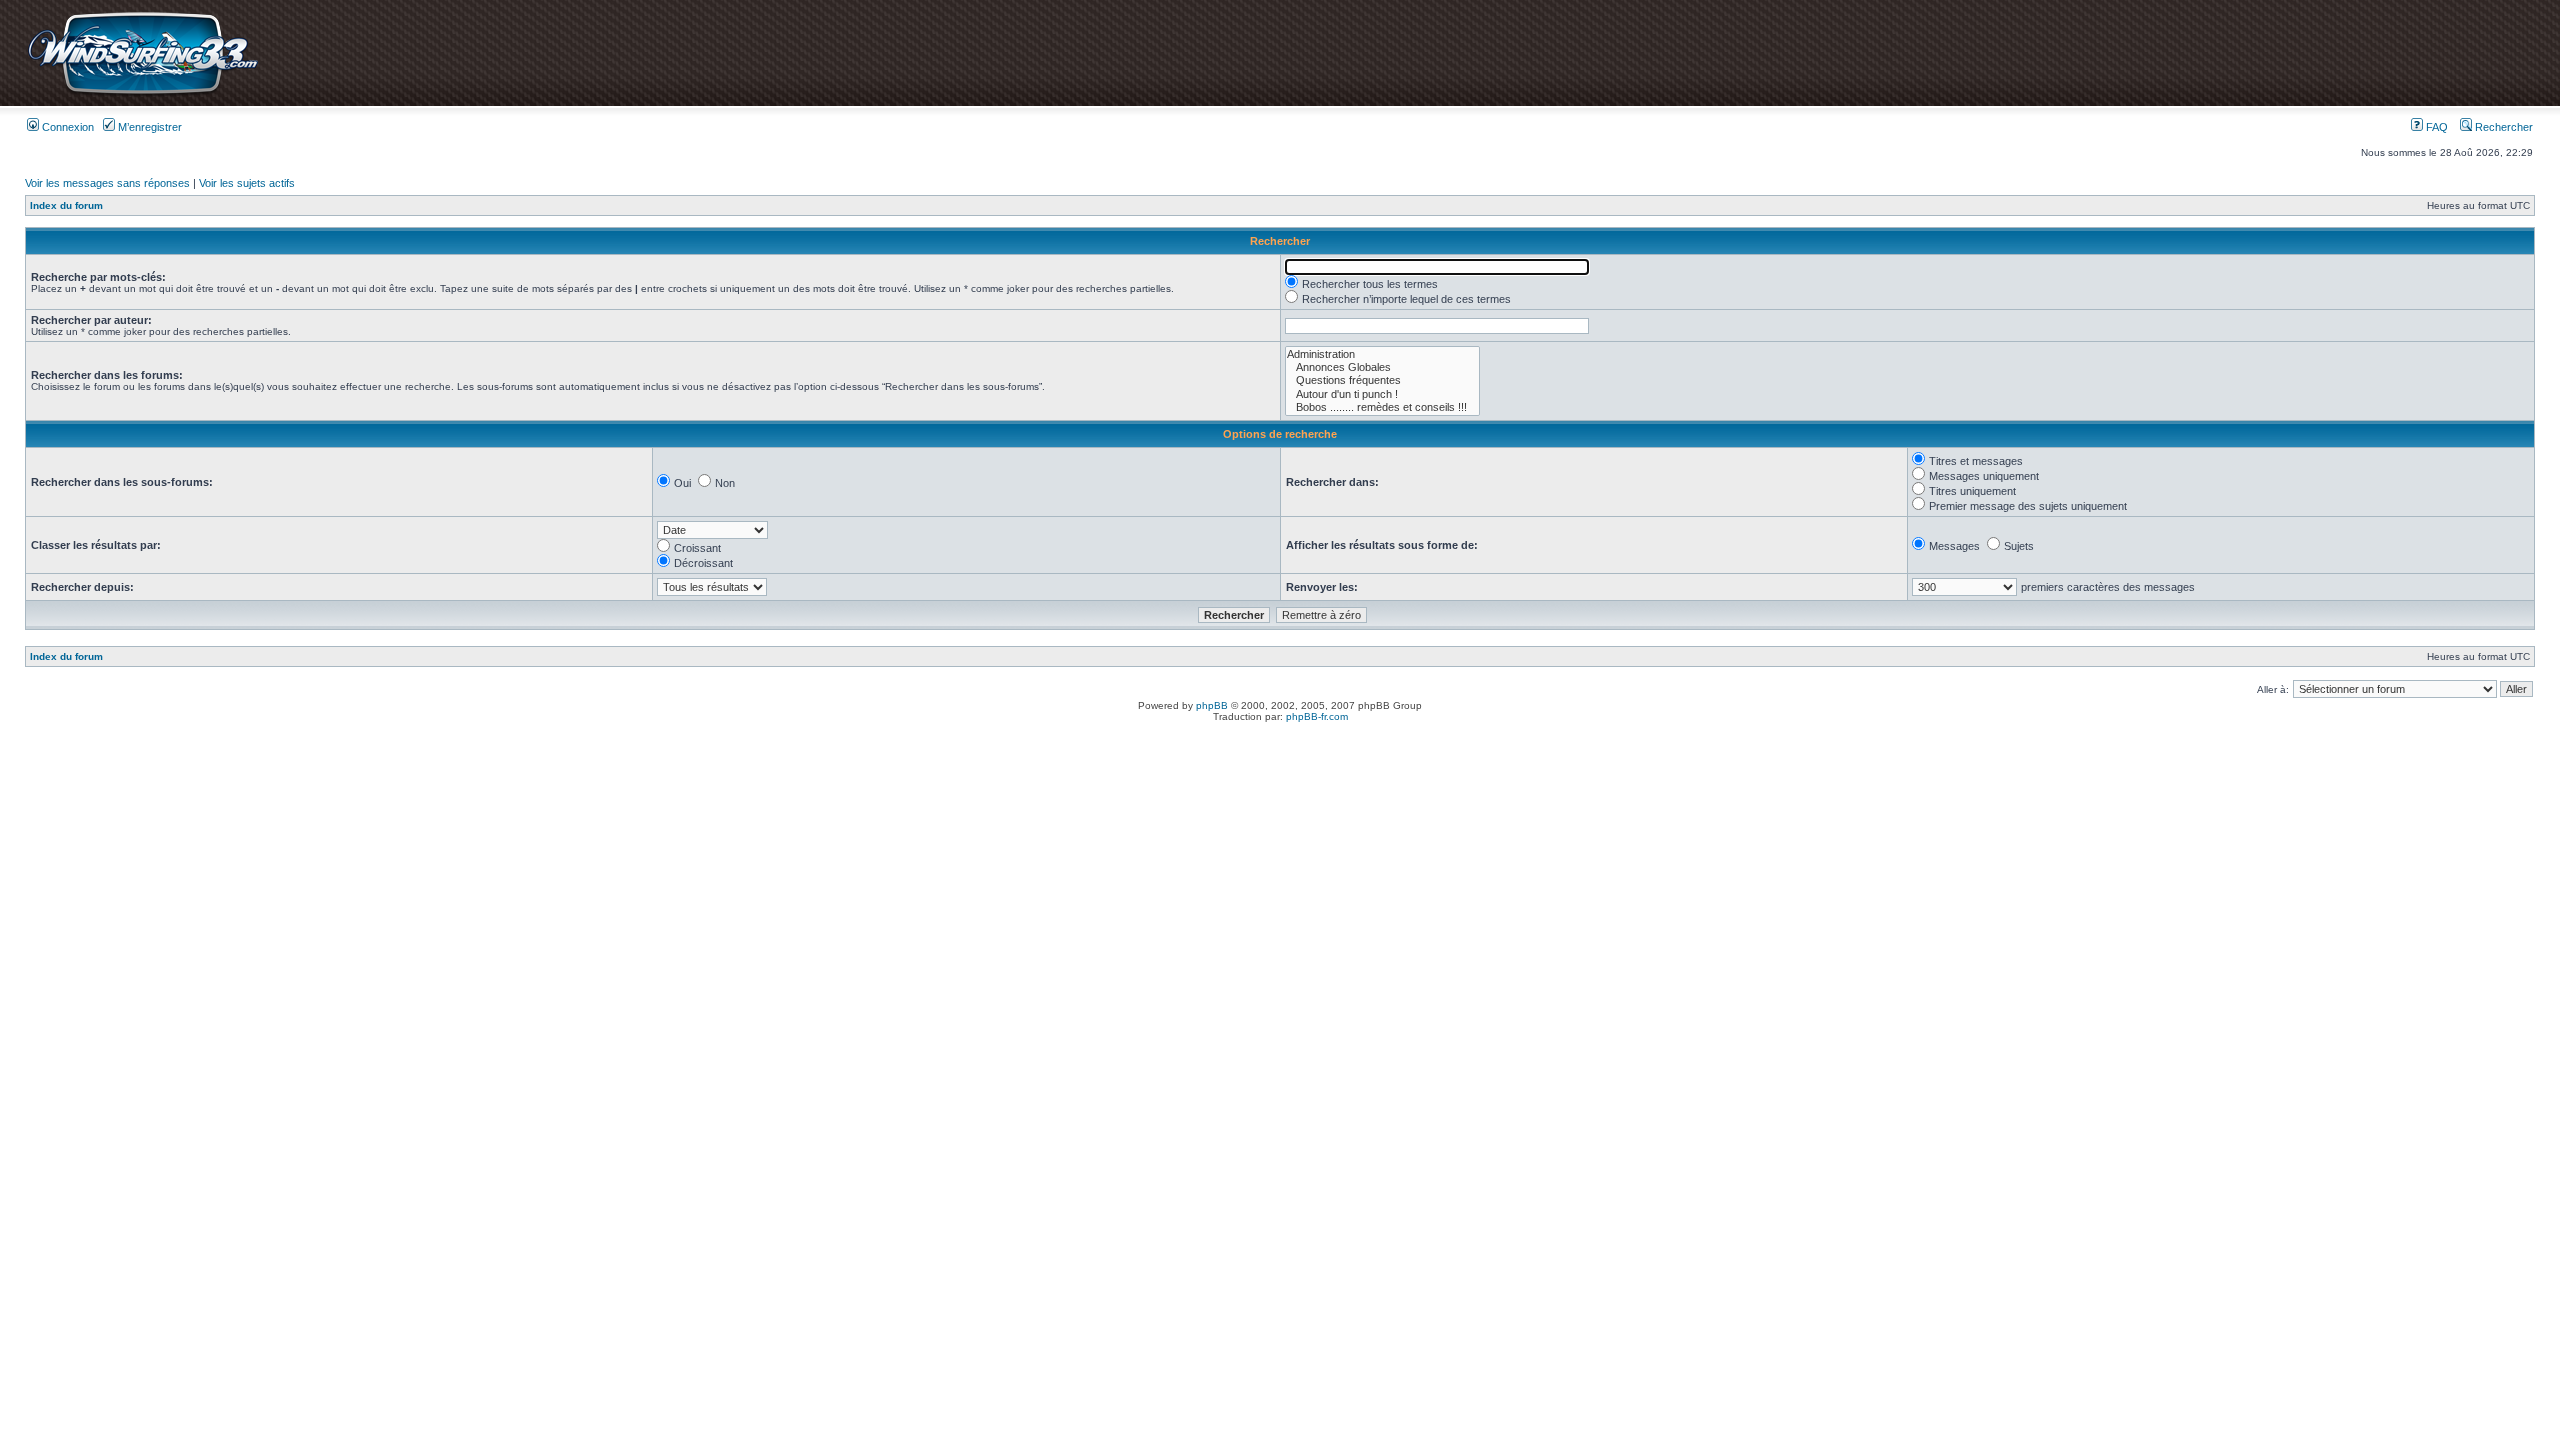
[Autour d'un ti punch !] (1382, 394)
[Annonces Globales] (1382, 367)
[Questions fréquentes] (1382, 380)
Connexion (66, 127)
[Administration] (1382, 354)
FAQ (2435, 127)
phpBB (1212, 705)
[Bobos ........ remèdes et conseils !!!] (1382, 407)
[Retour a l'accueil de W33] (142, 94)
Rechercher (2502, 127)
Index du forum (66, 205)
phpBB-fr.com (1317, 716)
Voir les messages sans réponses (107, 183)
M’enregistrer (148, 127)
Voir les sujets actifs (247, 183)
